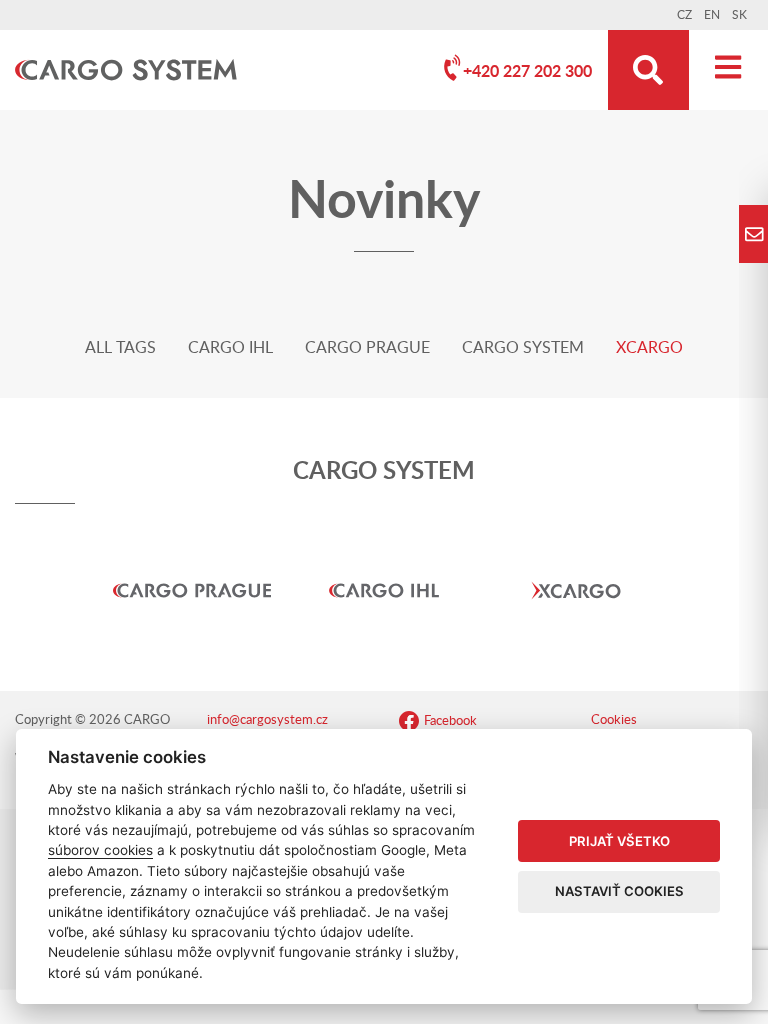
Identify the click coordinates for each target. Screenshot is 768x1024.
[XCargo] (576, 560)
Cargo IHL (230, 348)
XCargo (649, 348)
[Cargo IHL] (384, 560)
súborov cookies (100, 850)
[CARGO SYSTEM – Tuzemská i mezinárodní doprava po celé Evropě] (126, 70)
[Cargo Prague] (192, 560)
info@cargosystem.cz (267, 720)
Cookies (614, 720)
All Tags (120, 348)
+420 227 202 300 (527, 72)
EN (712, 15)
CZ (684, 15)
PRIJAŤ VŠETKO (619, 841)
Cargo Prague (367, 348)
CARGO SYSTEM (384, 472)
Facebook (450, 721)
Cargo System (523, 348)
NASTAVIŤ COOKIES (619, 891)
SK (739, 15)
